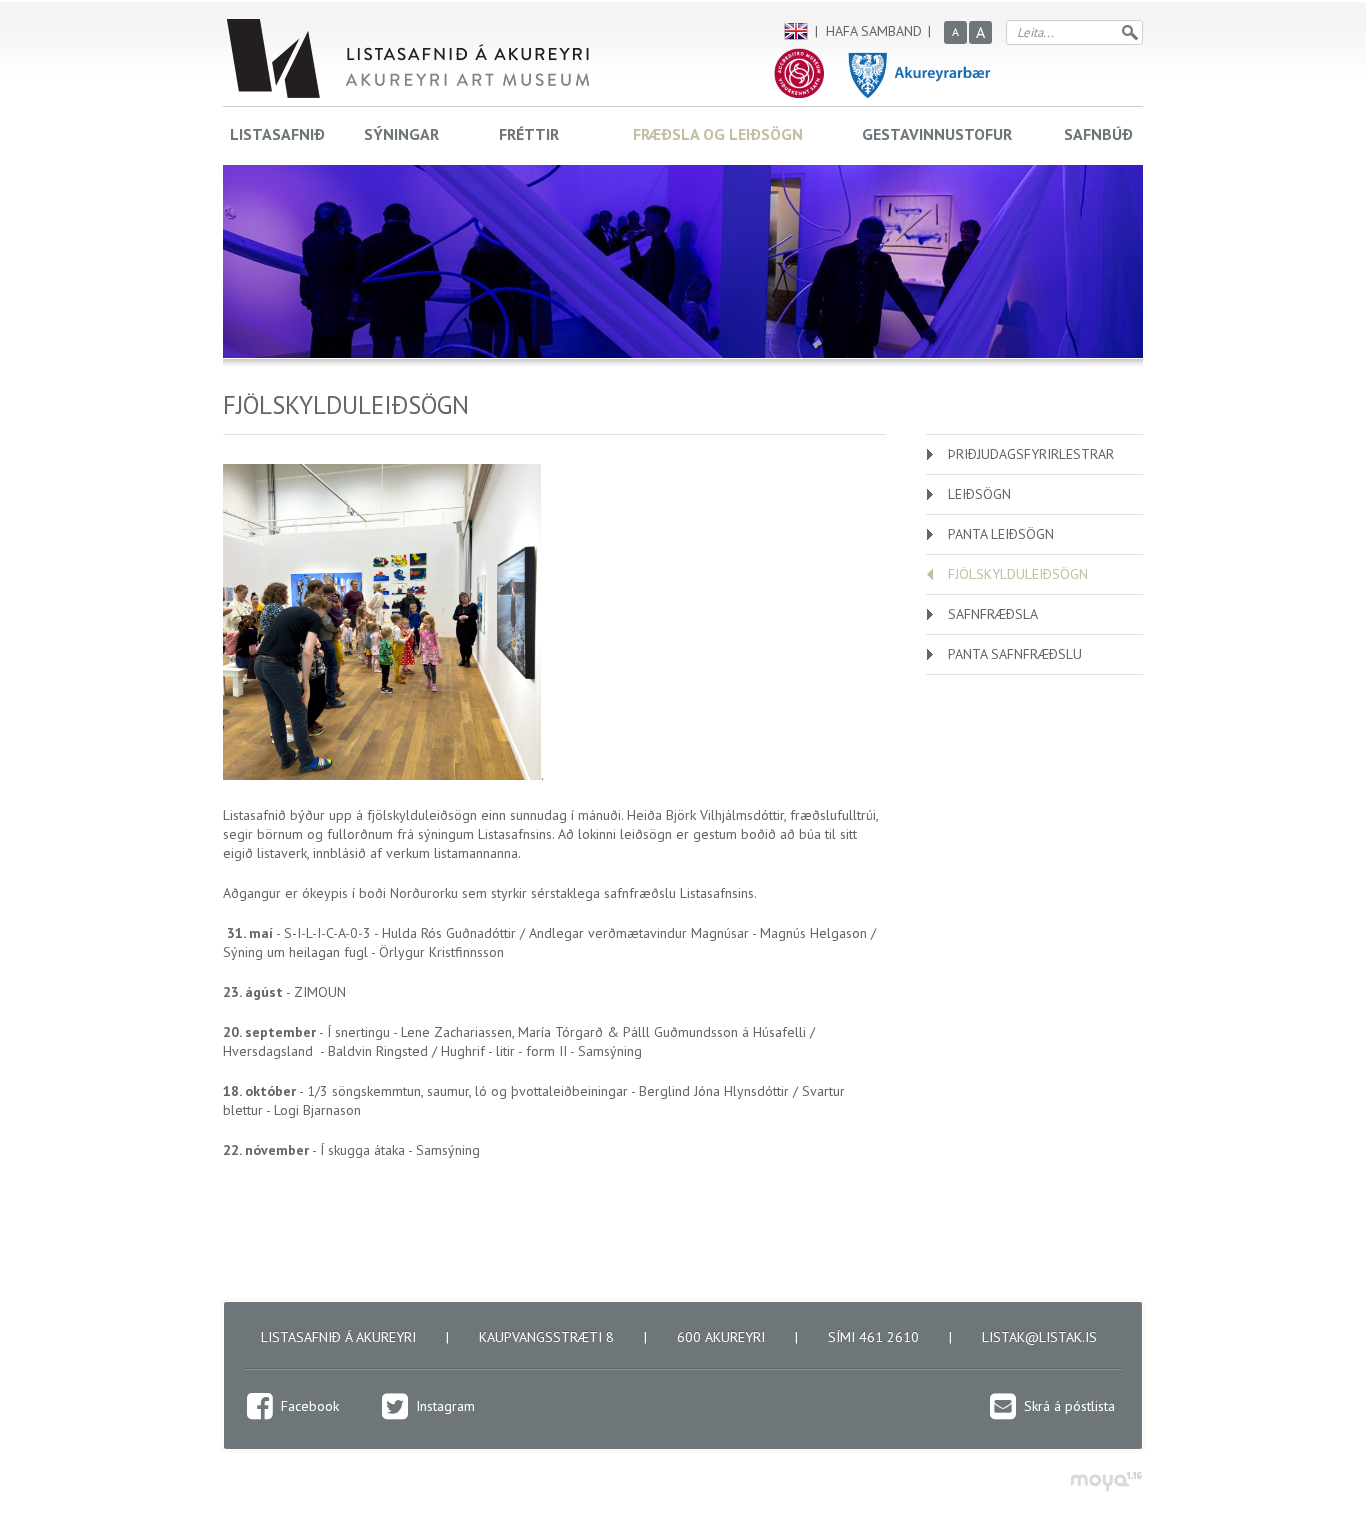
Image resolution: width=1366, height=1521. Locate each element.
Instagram (445, 1406)
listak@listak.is (1039, 1337)
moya (1105, 1481)
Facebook (310, 1406)
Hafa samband (874, 31)
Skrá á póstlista (1069, 1406)
